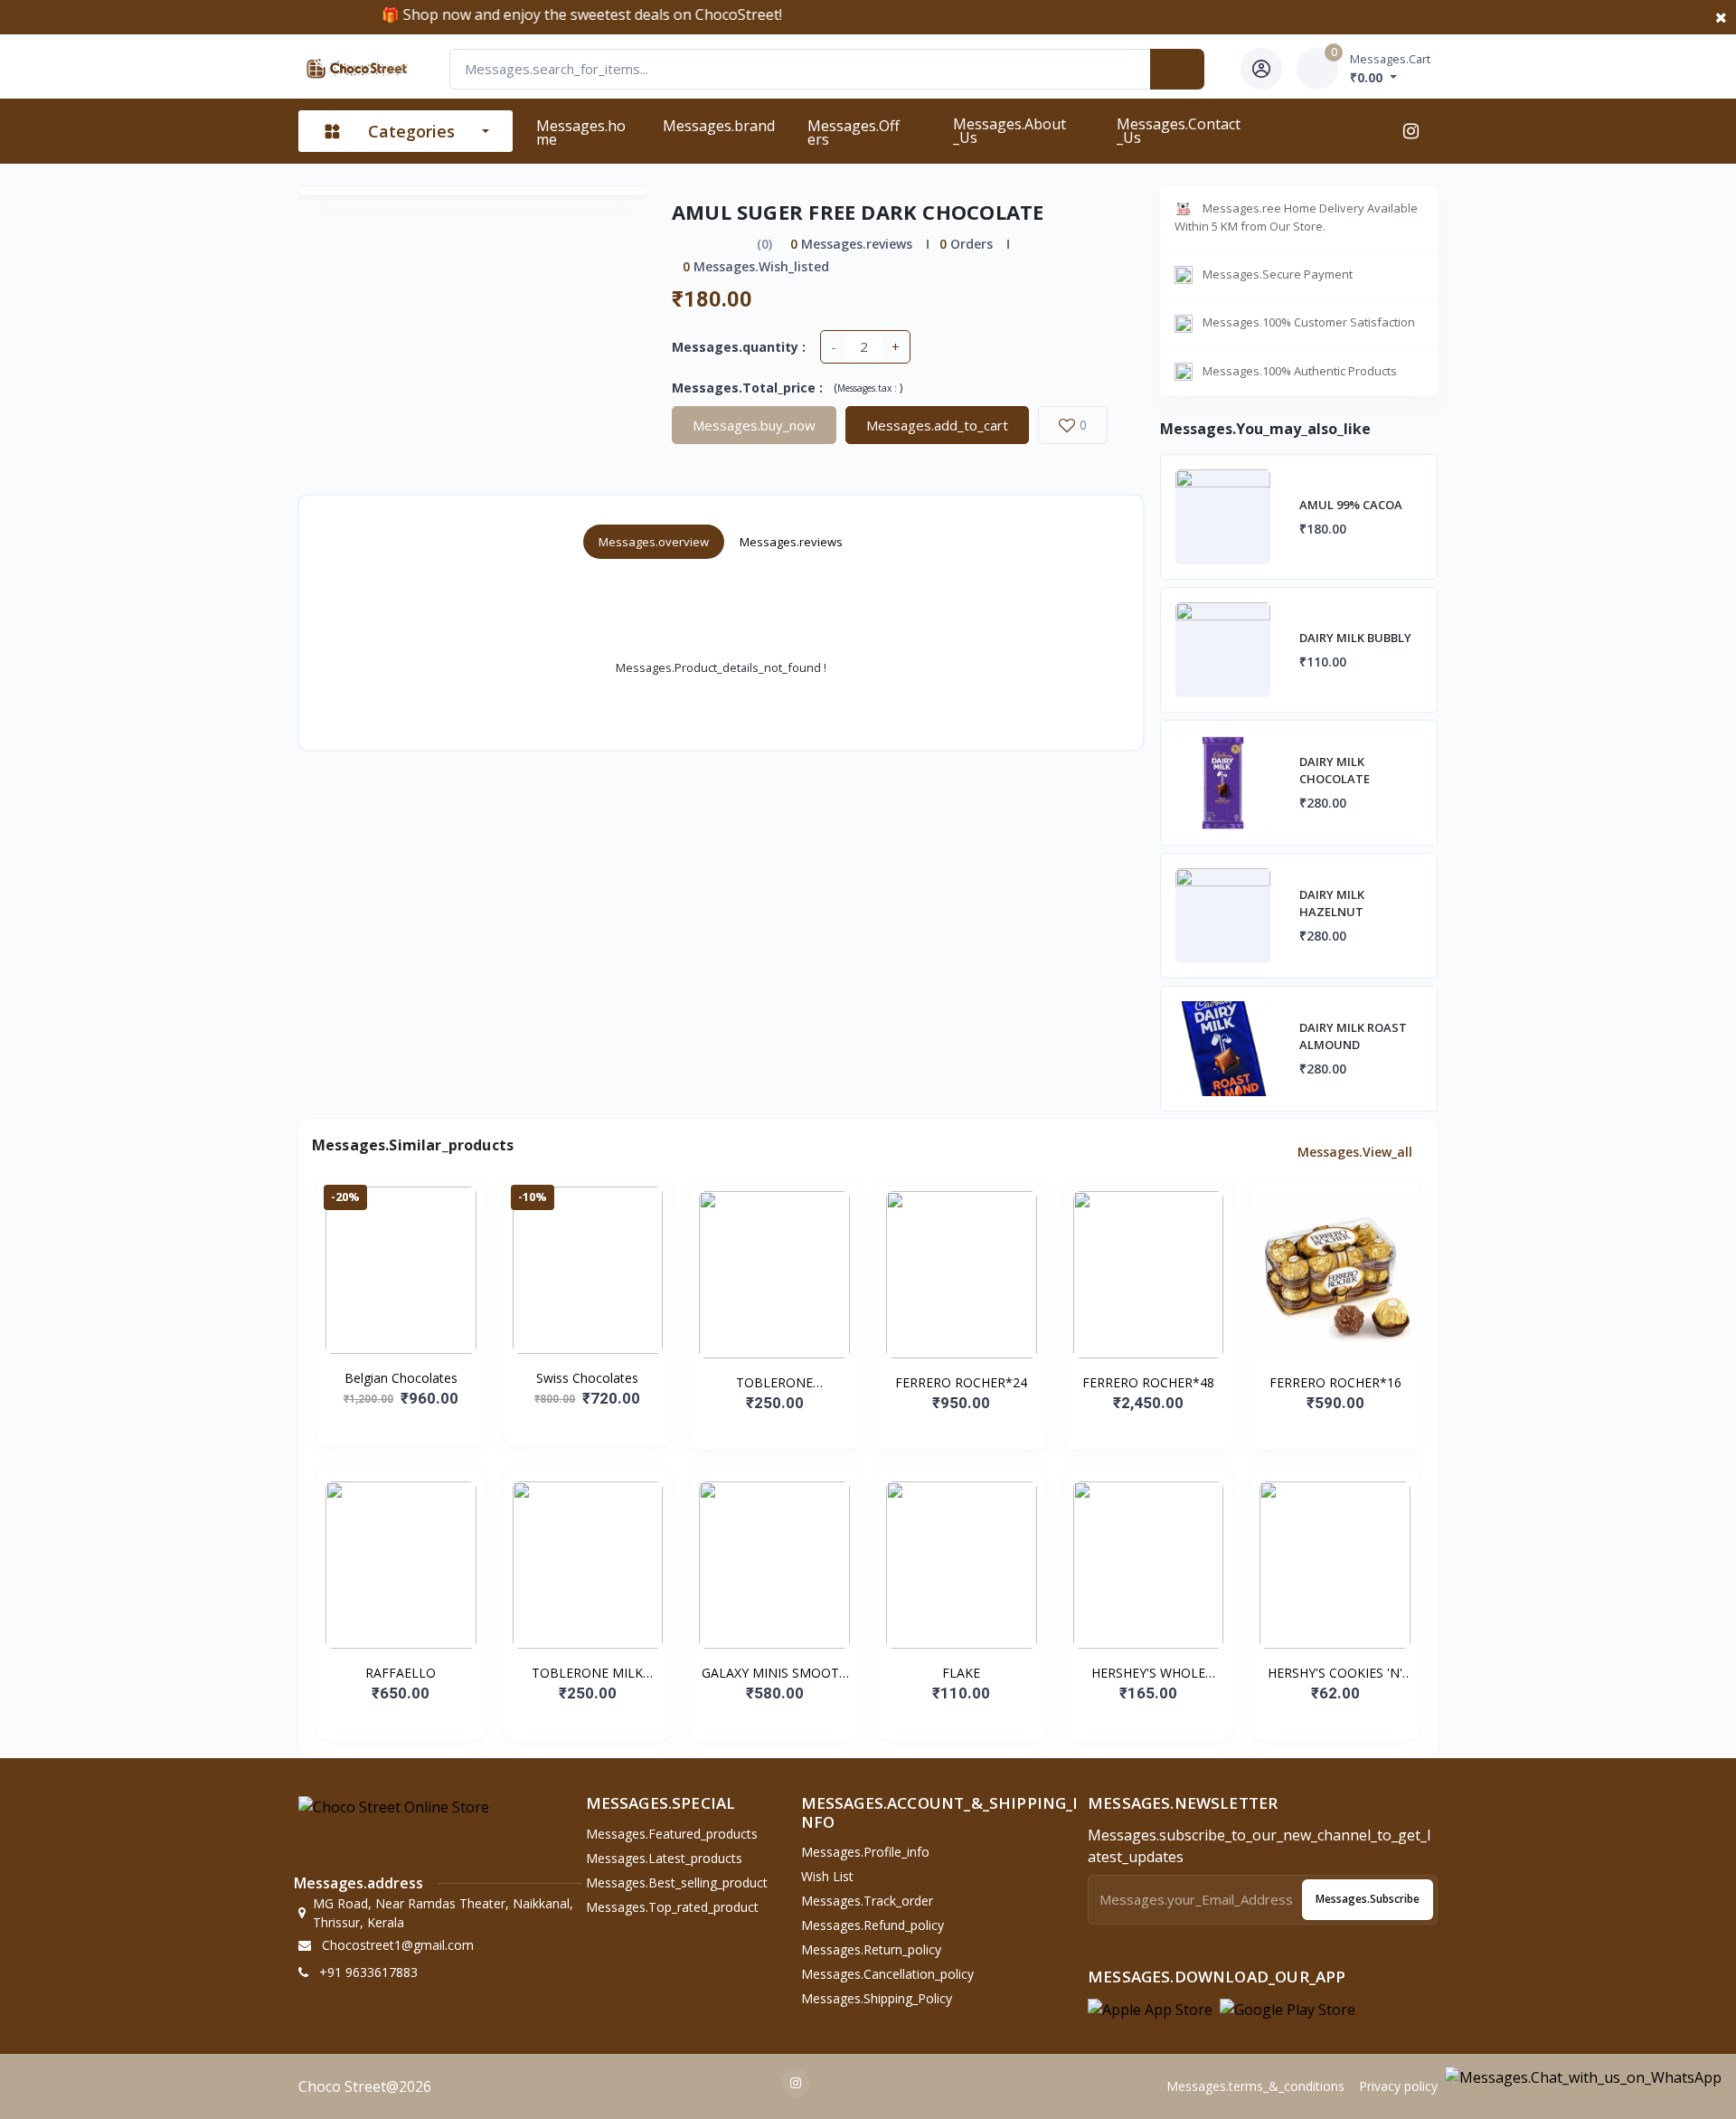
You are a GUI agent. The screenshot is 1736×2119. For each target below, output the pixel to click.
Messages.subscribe (1368, 1899)
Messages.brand (719, 126)
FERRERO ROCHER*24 (961, 1382)
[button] (1150, 2009)
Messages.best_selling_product (677, 1883)
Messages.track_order (867, 1901)
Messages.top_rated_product (672, 1907)
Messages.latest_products (664, 1858)
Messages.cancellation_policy (887, 1974)
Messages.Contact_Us (1179, 131)
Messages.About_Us (1010, 131)
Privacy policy (1398, 2086)
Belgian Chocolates (401, 1378)
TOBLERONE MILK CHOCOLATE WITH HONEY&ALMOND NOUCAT (588, 1673)
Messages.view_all (1357, 1152)
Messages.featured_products (672, 1834)
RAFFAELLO (401, 1673)
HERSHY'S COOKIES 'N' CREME (1335, 1673)
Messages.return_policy (871, 1949)
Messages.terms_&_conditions (1255, 2086)
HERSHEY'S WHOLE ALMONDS (1148, 1673)
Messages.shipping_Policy (877, 1998)
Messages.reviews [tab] (791, 542)
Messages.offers (854, 132)
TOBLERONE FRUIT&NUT (774, 1383)
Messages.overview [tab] (654, 542)
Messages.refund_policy (873, 1925)
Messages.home (581, 132)
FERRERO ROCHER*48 (1148, 1382)
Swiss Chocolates (587, 1378)
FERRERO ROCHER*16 (1335, 1382)
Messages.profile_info (865, 1852)
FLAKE (961, 1673)
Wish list (827, 1876)
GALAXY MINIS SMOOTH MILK (775, 1673)
